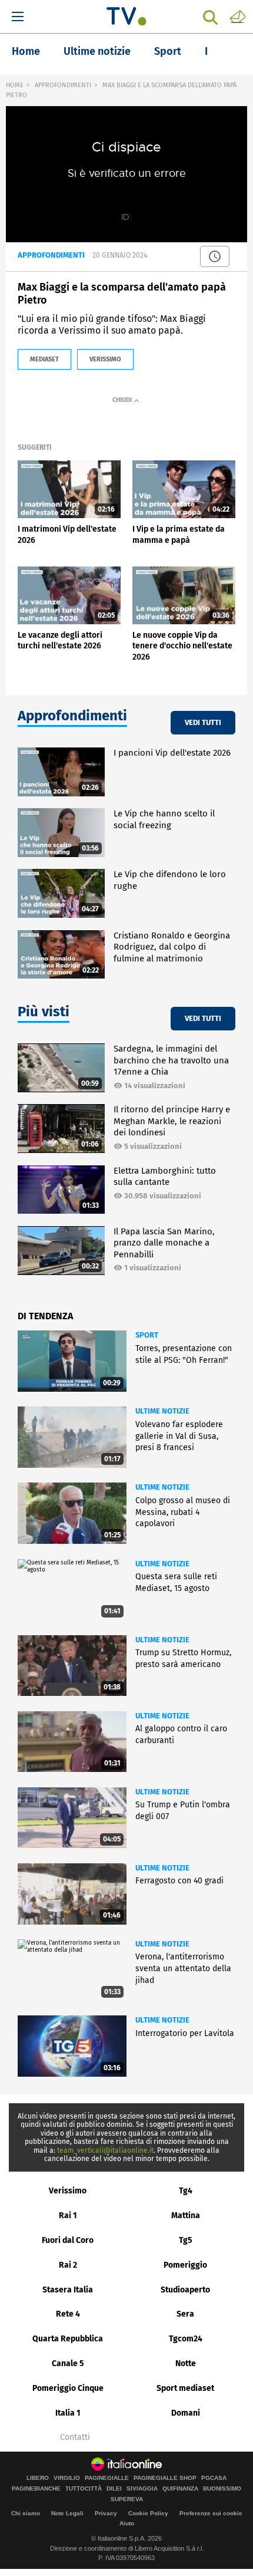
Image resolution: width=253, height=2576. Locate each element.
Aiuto (127, 2523)
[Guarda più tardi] (215, 256)
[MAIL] (238, 16)
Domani (186, 2413)
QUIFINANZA (180, 2489)
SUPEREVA (127, 2499)
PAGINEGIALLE (107, 2478)
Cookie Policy (148, 2513)
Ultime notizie (97, 51)
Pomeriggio (185, 2265)
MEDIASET (44, 359)
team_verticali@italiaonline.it (105, 2150)
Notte (186, 2363)
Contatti (75, 2437)
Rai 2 (68, 2265)
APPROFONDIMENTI (63, 85)
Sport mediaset (185, 2388)
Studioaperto (185, 2290)
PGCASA (214, 2478)
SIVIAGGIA (142, 2489)
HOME (15, 85)
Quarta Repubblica (68, 2339)
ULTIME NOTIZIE (162, 1411)
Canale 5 (68, 2363)
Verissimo (68, 2191)
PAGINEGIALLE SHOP (165, 2478)
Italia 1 (68, 2413)
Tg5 (186, 2240)
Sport (168, 51)
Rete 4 (68, 2314)
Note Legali (67, 2513)
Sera (185, 2314)
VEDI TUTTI (203, 722)
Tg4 (186, 2191)
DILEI (114, 2489)
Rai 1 (68, 2216)
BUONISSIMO (222, 2489)
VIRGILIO (67, 2478)
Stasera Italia (68, 2290)
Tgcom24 (186, 2339)
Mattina (186, 2216)
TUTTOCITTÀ (84, 2489)
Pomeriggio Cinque (68, 2388)
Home (26, 51)
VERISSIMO (105, 359)
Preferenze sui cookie (211, 2513)
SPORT (147, 1335)
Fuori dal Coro (68, 2240)
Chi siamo (26, 2513)
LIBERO (38, 2478)
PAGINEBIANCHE (36, 2489)
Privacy (106, 2513)
